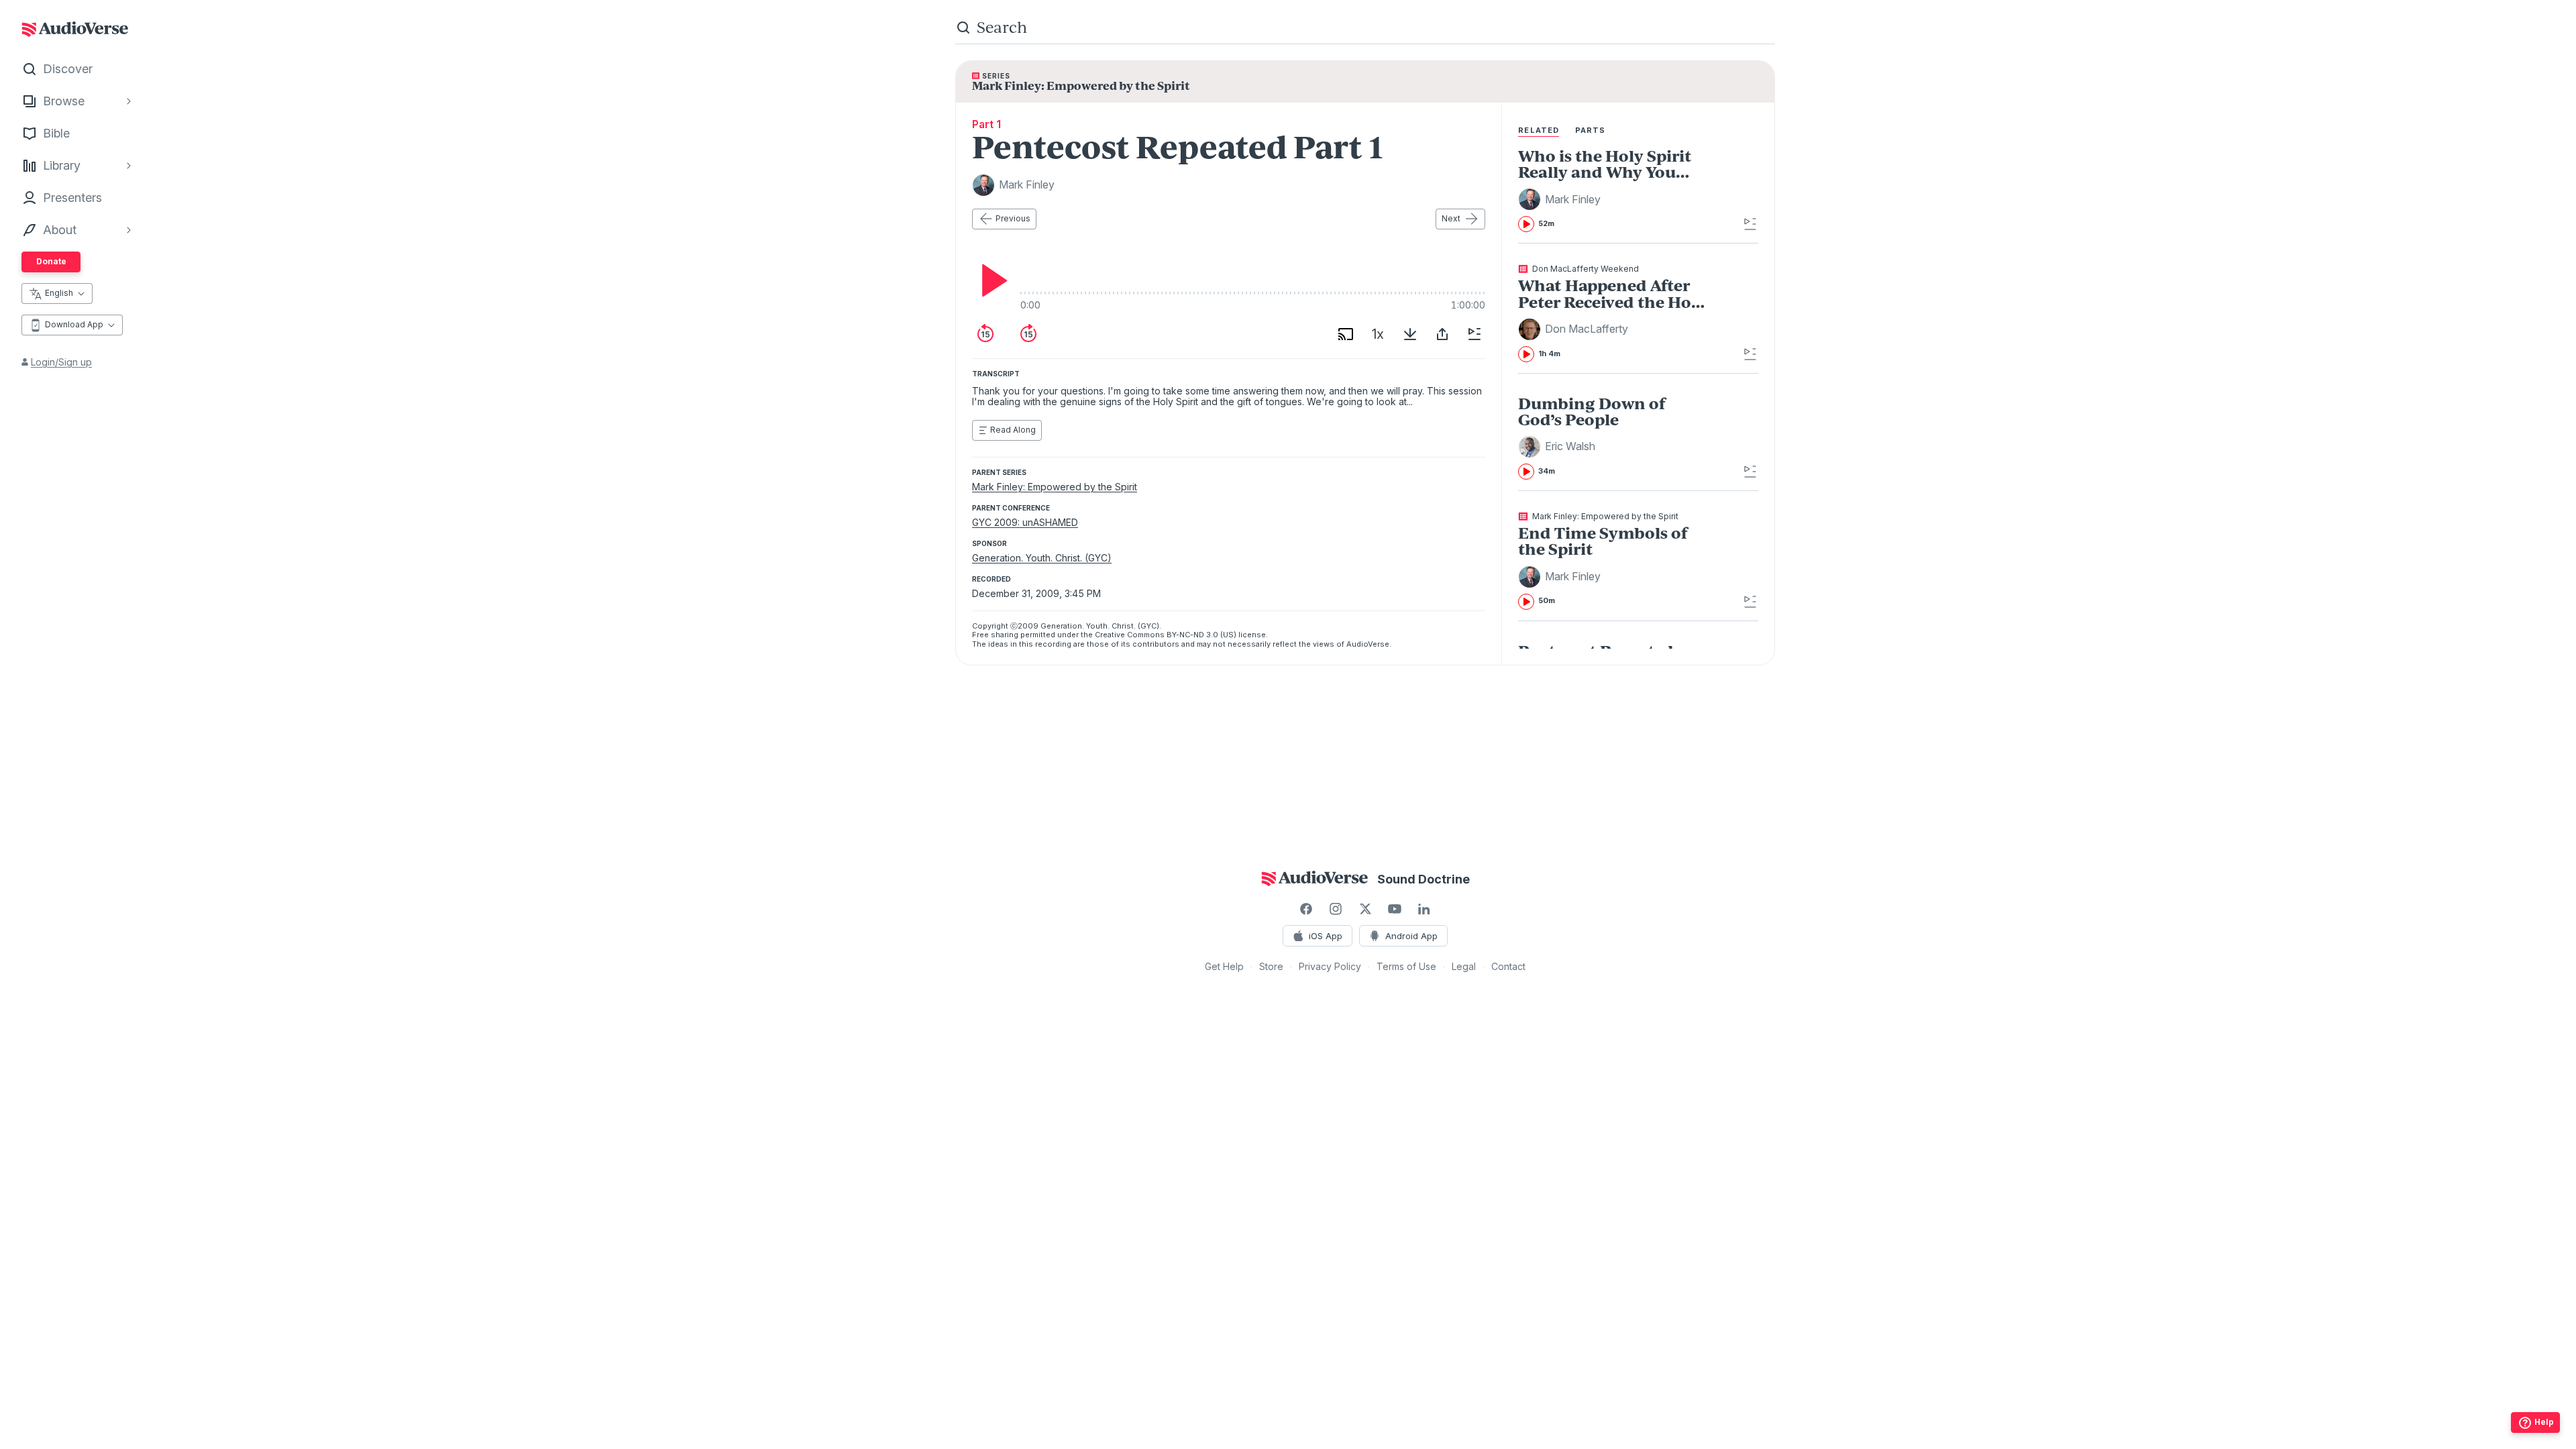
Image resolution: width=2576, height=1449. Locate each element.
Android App (1411, 936)
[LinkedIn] (1424, 909)
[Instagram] (1336, 909)
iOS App (1326, 936)
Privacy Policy (1330, 966)
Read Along (1013, 430)
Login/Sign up (61, 362)
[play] (991, 280)
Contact (1508, 966)
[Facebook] (1306, 909)
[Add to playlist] (1474, 334)
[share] (1442, 334)
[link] (1614, 190)
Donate (51, 261)
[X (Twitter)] (1365, 909)
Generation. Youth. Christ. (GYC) (1042, 558)
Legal (1464, 966)
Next (1451, 218)
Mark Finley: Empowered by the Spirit (1055, 487)
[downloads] (1410, 334)
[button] (1561, 199)
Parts (1591, 130)
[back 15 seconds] (985, 334)
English (59, 293)
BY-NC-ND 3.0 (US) (1201, 635)
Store (1271, 966)
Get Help (1224, 966)
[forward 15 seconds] (1028, 334)
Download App (74, 324)
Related (1539, 130)
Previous (1013, 218)
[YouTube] (1395, 909)
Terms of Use (1406, 966)
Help (2544, 1422)
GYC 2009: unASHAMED (1025, 522)
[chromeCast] (1346, 334)
